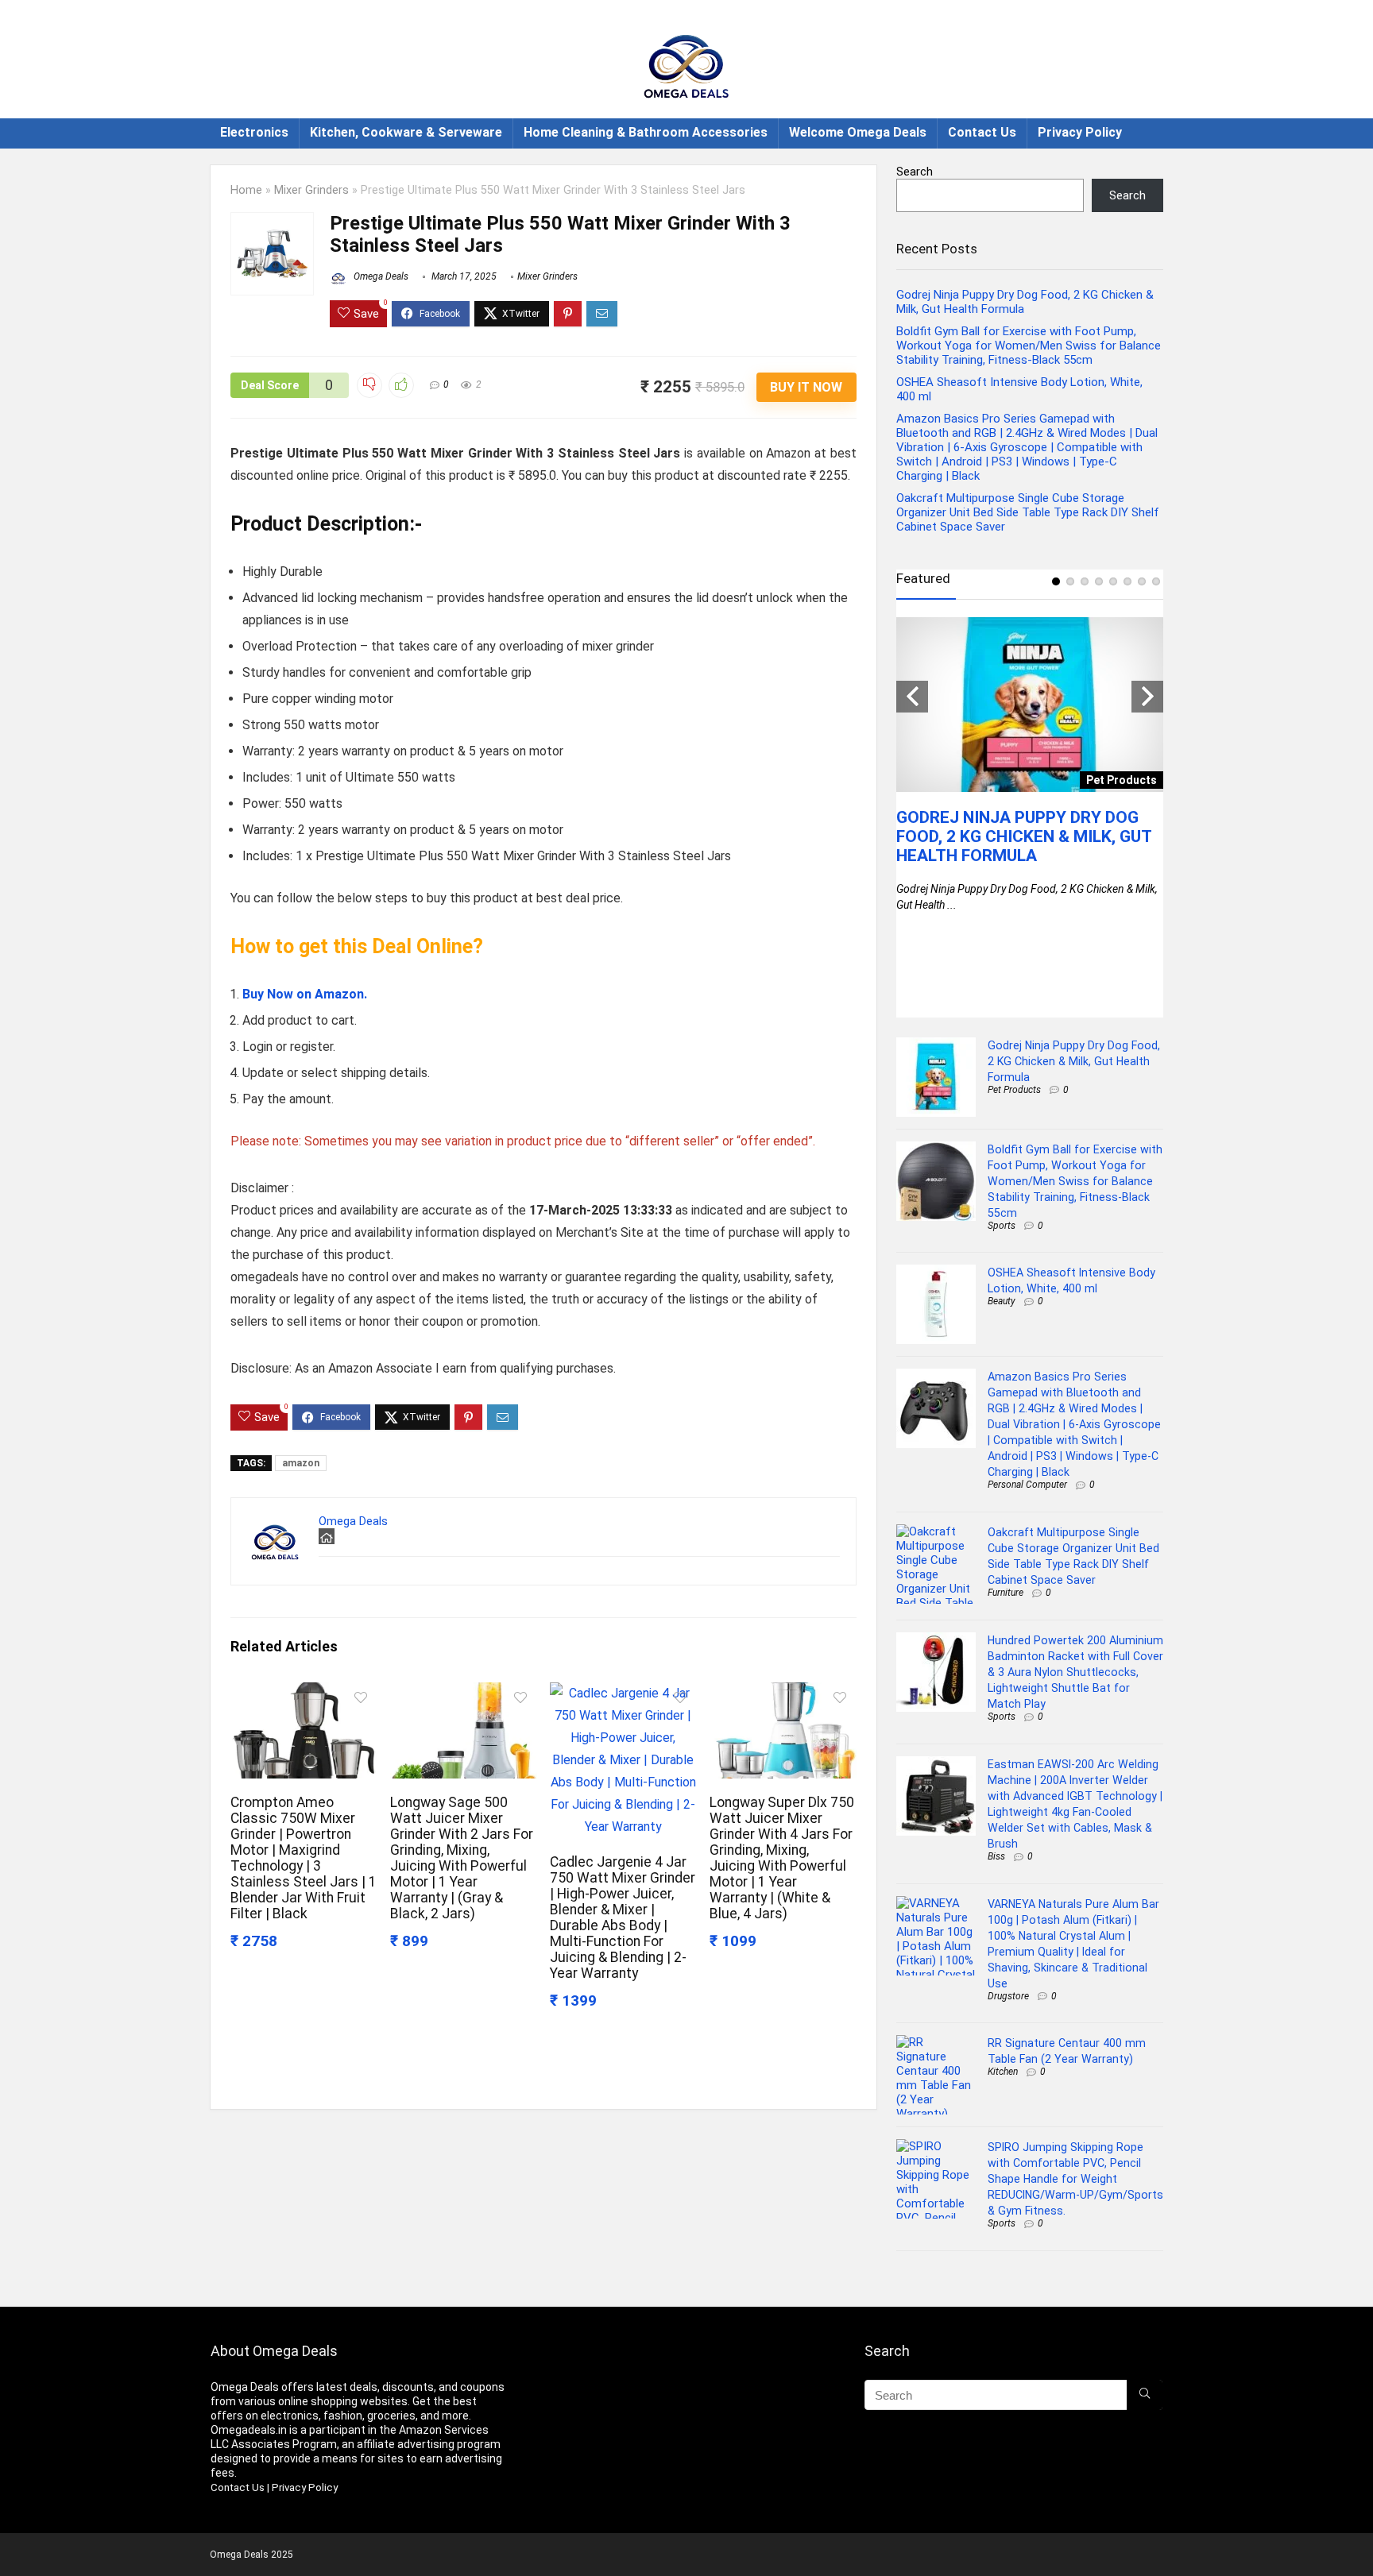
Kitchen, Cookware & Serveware (406, 132)
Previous (912, 697)
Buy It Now (806, 387)
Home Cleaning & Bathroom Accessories (646, 132)
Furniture (1006, 1593)
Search (915, 172)
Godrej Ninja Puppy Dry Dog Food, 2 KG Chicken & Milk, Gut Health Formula (1024, 836)
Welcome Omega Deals (858, 132)
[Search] (1145, 2395)
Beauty (1002, 1301)
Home (246, 190)
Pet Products (1014, 1090)
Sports (1002, 1226)
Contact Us (982, 132)
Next (1147, 697)
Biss (996, 1856)
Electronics (254, 132)
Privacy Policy (1080, 132)
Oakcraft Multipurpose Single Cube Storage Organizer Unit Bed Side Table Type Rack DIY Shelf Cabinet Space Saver (1028, 512)
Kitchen (1003, 2072)
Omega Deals (380, 276)
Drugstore (1008, 1996)
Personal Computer (1027, 1485)
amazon (301, 1463)
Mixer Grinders (311, 190)
